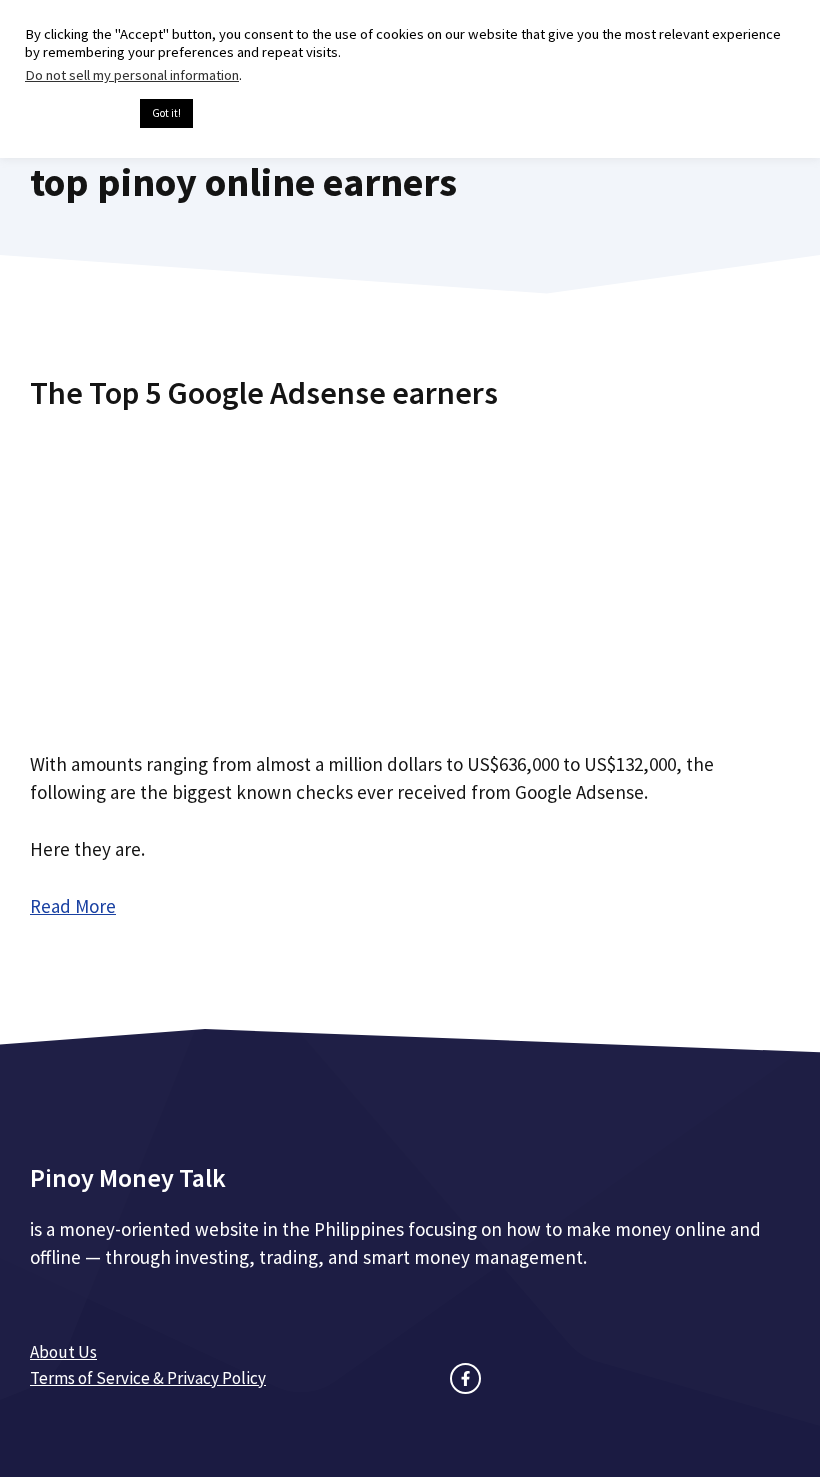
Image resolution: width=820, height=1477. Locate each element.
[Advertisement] (410, 573)
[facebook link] (465, 1378)
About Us (63, 1352)
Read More (73, 906)
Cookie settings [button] (77, 114)
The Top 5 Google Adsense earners (264, 393)
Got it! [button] (166, 113)
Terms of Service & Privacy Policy (148, 1378)
